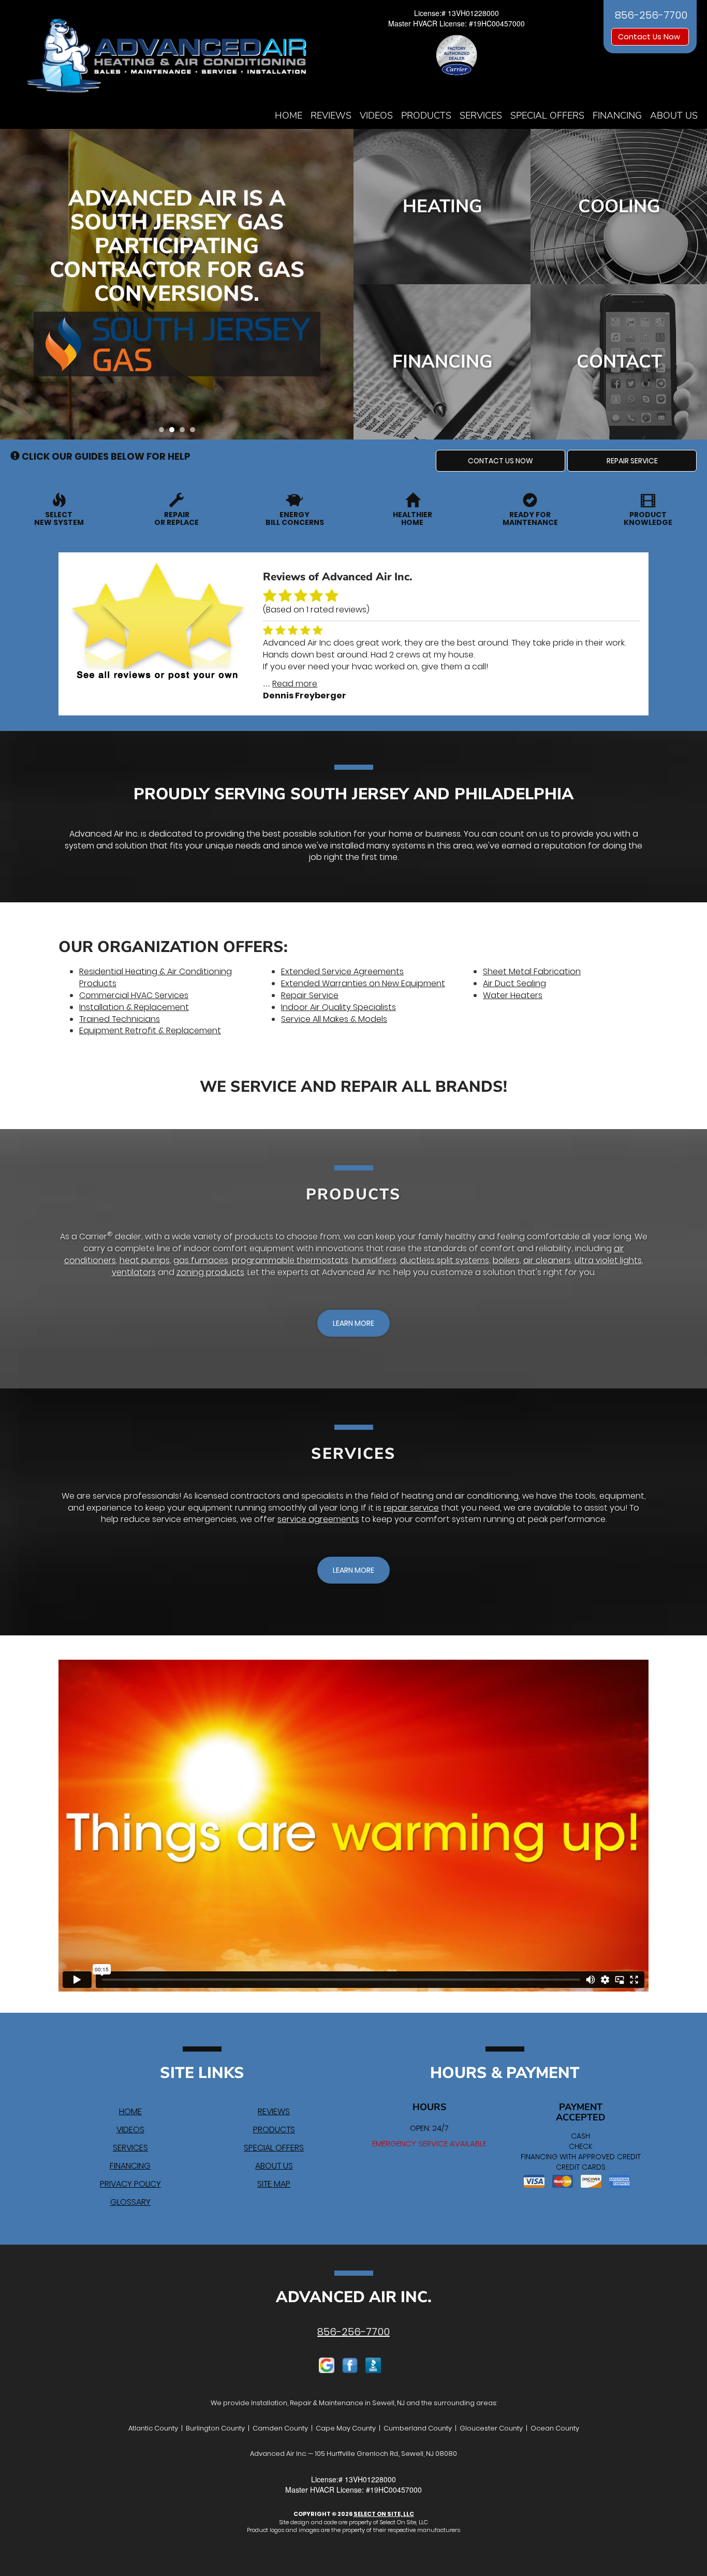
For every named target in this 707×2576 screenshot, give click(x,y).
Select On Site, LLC (384, 2514)
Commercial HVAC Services (134, 995)
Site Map (274, 2184)
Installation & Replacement (134, 1007)
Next (342, 284)
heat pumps (145, 1260)
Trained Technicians (120, 1019)
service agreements (318, 1519)
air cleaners (547, 1260)
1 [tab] (164, 432)
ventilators (134, 1272)
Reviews (331, 115)
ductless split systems (445, 1260)
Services (481, 115)
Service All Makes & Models (334, 1019)
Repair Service (310, 995)
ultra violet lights (608, 1260)
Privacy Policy (130, 2184)
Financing (617, 115)
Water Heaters (513, 995)
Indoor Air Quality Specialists (338, 1007)
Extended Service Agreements (342, 971)
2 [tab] (174, 432)
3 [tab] (185, 432)
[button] (500, 461)
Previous (9, 284)
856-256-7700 (353, 2332)
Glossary (130, 2202)
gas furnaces (201, 1260)
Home (289, 115)
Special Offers (547, 115)
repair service (411, 1508)
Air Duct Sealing (514, 983)
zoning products (210, 1272)
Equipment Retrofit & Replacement (150, 1030)
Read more (295, 684)
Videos (376, 115)
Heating (443, 206)
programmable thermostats (290, 1260)
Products (426, 115)
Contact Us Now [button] (650, 37)
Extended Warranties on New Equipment (363, 983)
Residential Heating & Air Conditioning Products (156, 977)
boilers (506, 1260)
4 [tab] (195, 432)
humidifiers (374, 1260)
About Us (674, 115)
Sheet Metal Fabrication (532, 971)
